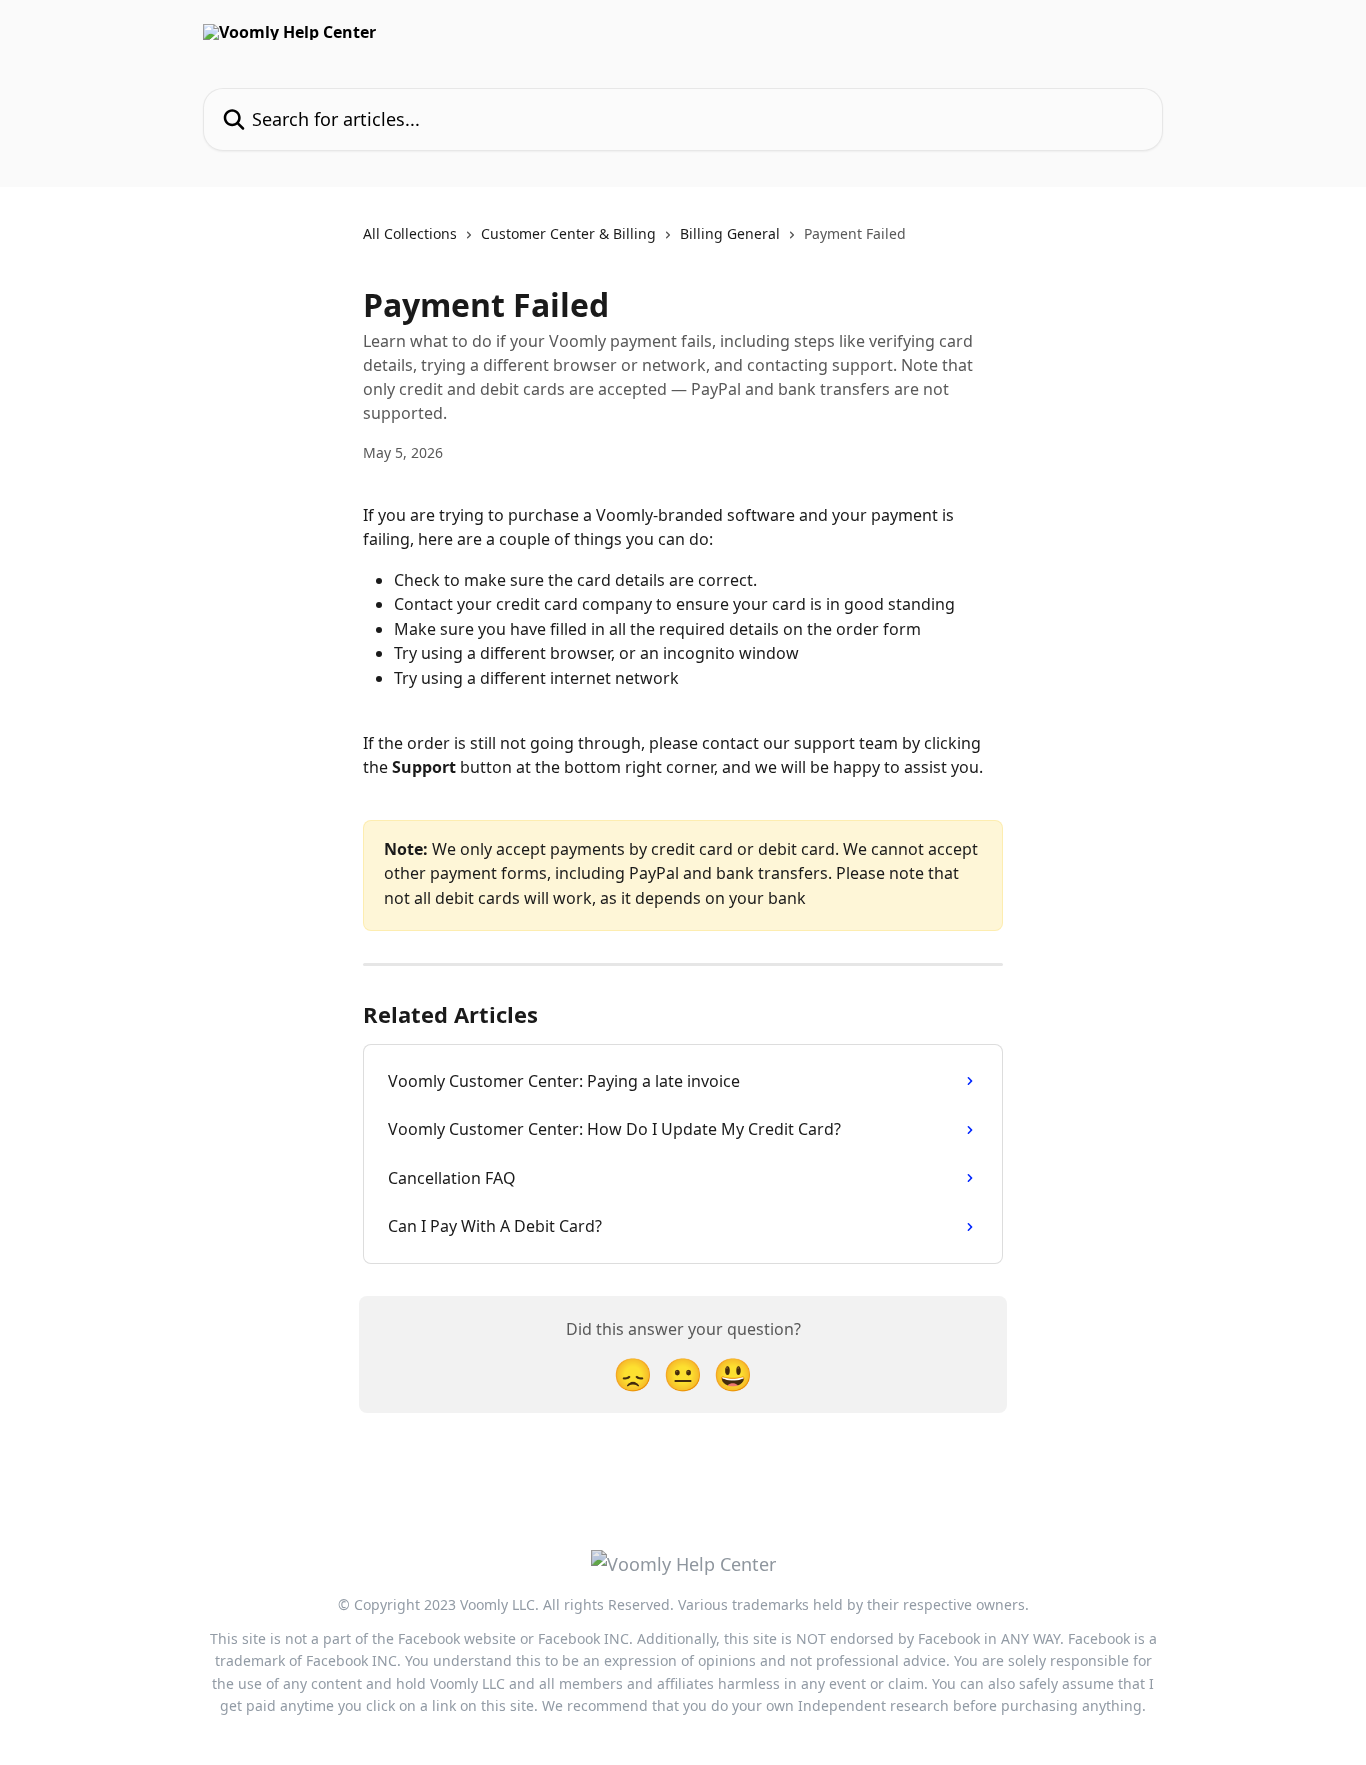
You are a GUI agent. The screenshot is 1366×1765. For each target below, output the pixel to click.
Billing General (730, 233)
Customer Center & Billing (568, 233)
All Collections (410, 233)
